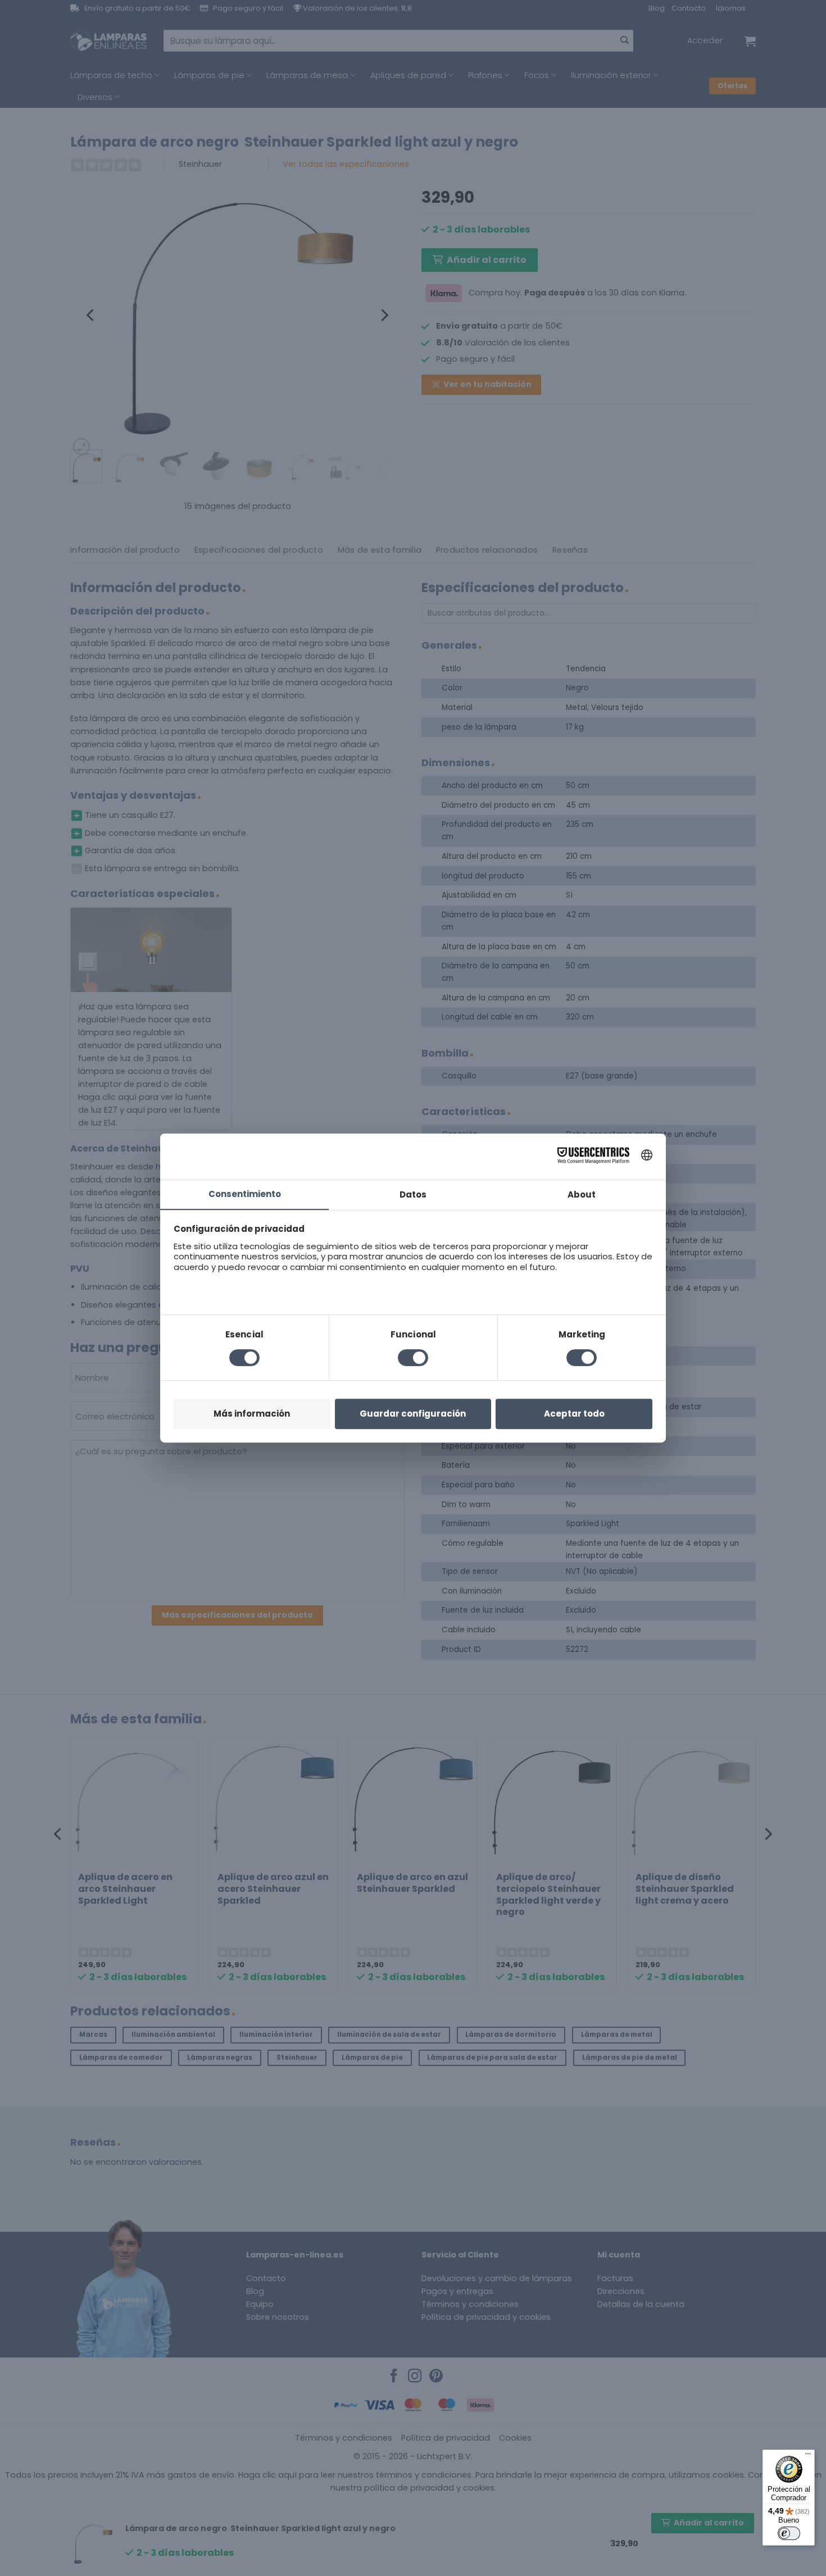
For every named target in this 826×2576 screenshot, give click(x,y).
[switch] (789, 2533)
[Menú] (808, 2456)
